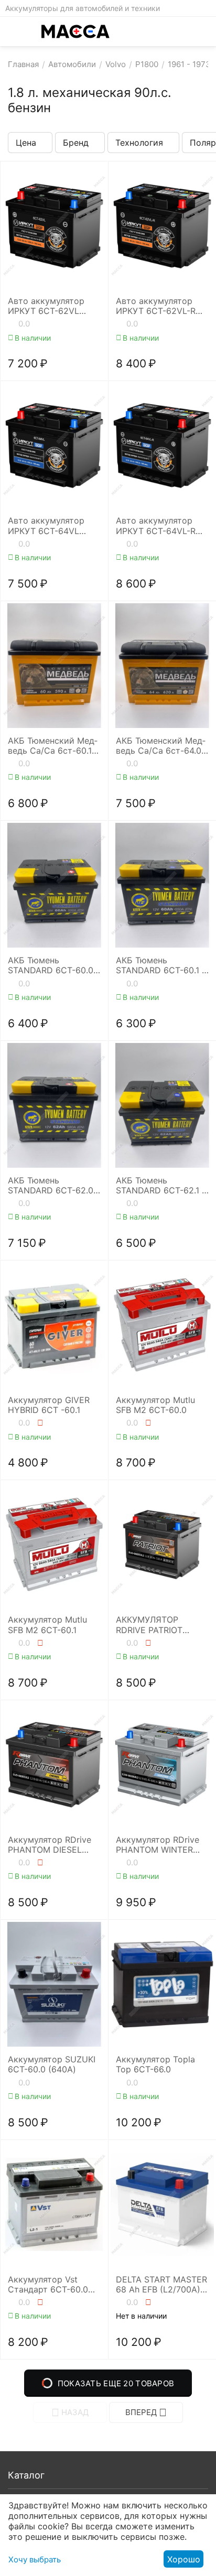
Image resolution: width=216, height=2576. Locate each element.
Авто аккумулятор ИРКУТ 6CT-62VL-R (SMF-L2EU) (156, 306)
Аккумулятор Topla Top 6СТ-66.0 (155, 2064)
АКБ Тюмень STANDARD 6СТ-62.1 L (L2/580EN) (161, 1186)
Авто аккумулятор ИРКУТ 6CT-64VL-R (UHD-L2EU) (156, 526)
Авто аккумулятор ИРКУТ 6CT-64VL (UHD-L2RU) (46, 526)
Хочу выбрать (35, 2559)
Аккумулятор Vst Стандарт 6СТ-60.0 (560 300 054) (48, 2285)
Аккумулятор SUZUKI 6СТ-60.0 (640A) (52, 2064)
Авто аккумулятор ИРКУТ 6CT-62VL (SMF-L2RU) (46, 306)
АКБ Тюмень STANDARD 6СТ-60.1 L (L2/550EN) (161, 965)
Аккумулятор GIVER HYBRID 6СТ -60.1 (49, 1405)
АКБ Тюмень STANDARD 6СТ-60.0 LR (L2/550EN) (51, 965)
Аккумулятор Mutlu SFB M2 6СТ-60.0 (155, 1405)
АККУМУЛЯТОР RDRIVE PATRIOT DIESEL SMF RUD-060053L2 (152, 1625)
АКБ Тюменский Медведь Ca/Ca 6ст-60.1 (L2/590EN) (53, 746)
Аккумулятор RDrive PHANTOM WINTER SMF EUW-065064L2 (158, 1845)
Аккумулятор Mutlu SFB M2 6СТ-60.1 (47, 1625)
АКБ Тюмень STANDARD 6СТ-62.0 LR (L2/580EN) (51, 1186)
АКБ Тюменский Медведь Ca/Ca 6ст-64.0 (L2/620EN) (161, 746)
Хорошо (184, 2559)
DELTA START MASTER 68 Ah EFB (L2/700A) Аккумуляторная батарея (161, 2285)
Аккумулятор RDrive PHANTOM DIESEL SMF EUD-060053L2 (50, 1845)
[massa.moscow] (75, 31)
